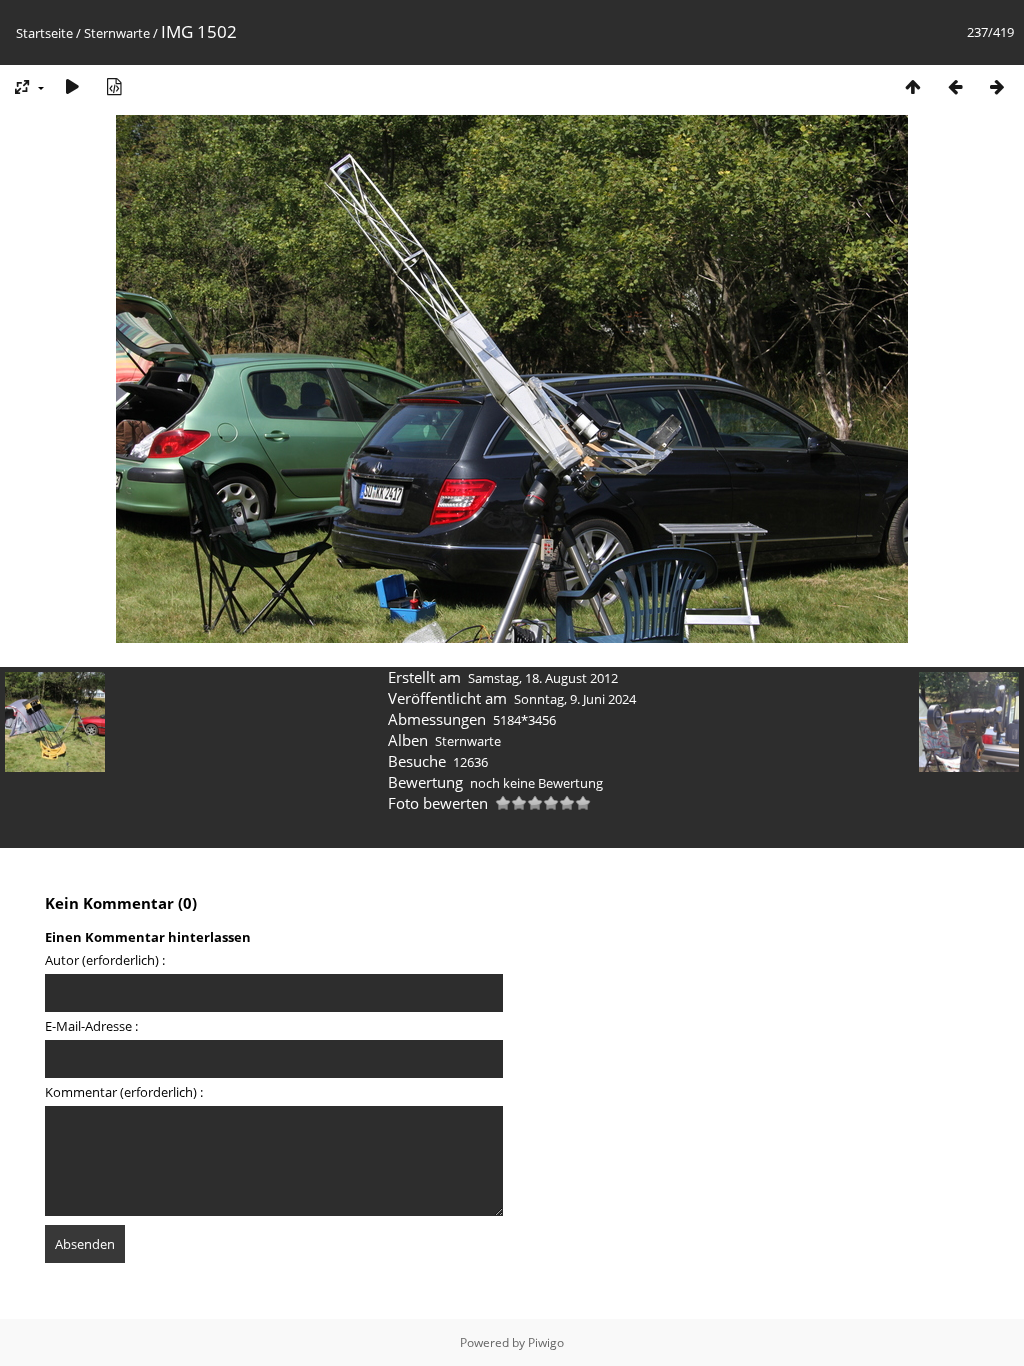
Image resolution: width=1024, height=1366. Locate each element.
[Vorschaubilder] (913, 86)
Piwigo (546, 1342)
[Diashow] (72, 86)
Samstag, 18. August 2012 (543, 678)
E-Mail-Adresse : (91, 1026)
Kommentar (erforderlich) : (124, 1092)
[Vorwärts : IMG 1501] (997, 86)
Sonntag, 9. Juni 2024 (575, 699)
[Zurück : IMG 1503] (955, 86)
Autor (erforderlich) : (105, 960)
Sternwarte (117, 33)
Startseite (44, 33)
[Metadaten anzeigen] (114, 86)
